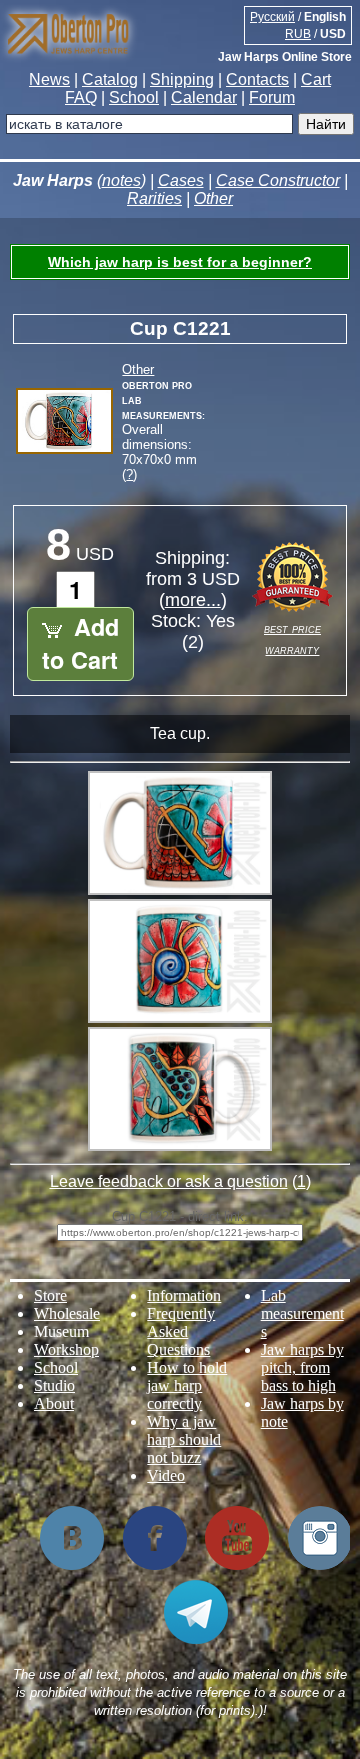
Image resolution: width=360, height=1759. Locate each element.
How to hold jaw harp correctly (187, 1385)
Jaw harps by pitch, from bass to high (302, 1367)
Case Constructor (278, 180)
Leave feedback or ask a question (169, 1181)
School (134, 97)
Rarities (154, 198)
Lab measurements (302, 1313)
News (49, 79)
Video (166, 1475)
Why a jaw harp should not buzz (184, 1439)
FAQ (81, 97)
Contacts (257, 79)
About (54, 1403)
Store (50, 1295)
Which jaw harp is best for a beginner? (180, 262)
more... (193, 600)
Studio (54, 1385)
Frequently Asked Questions (181, 1331)
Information (184, 1295)
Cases (181, 180)
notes (121, 180)
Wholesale (67, 1313)
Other (213, 198)
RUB (298, 34)
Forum (272, 97)
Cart (316, 79)
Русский (272, 17)
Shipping (182, 79)
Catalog (110, 79)
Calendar (204, 97)
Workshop (66, 1349)
